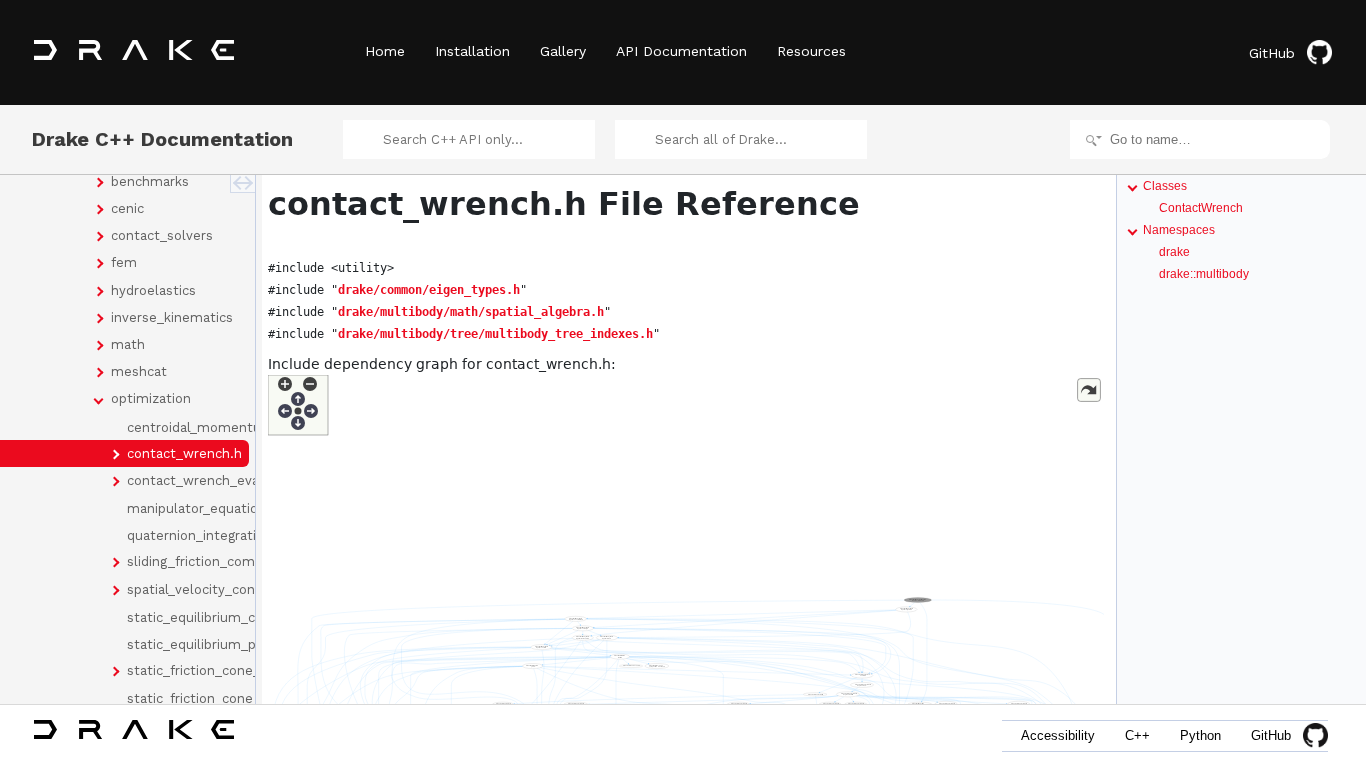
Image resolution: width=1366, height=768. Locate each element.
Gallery (563, 51)
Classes (1165, 186)
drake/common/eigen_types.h (429, 290)
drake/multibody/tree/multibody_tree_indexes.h (495, 334)
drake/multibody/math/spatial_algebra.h (471, 312)
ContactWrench (1201, 208)
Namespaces (1179, 230)
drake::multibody (1204, 274)
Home (385, 51)
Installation (472, 51)
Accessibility (1058, 735)
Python (1200, 735)
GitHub (1272, 53)
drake (1174, 252)
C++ (1137, 735)
